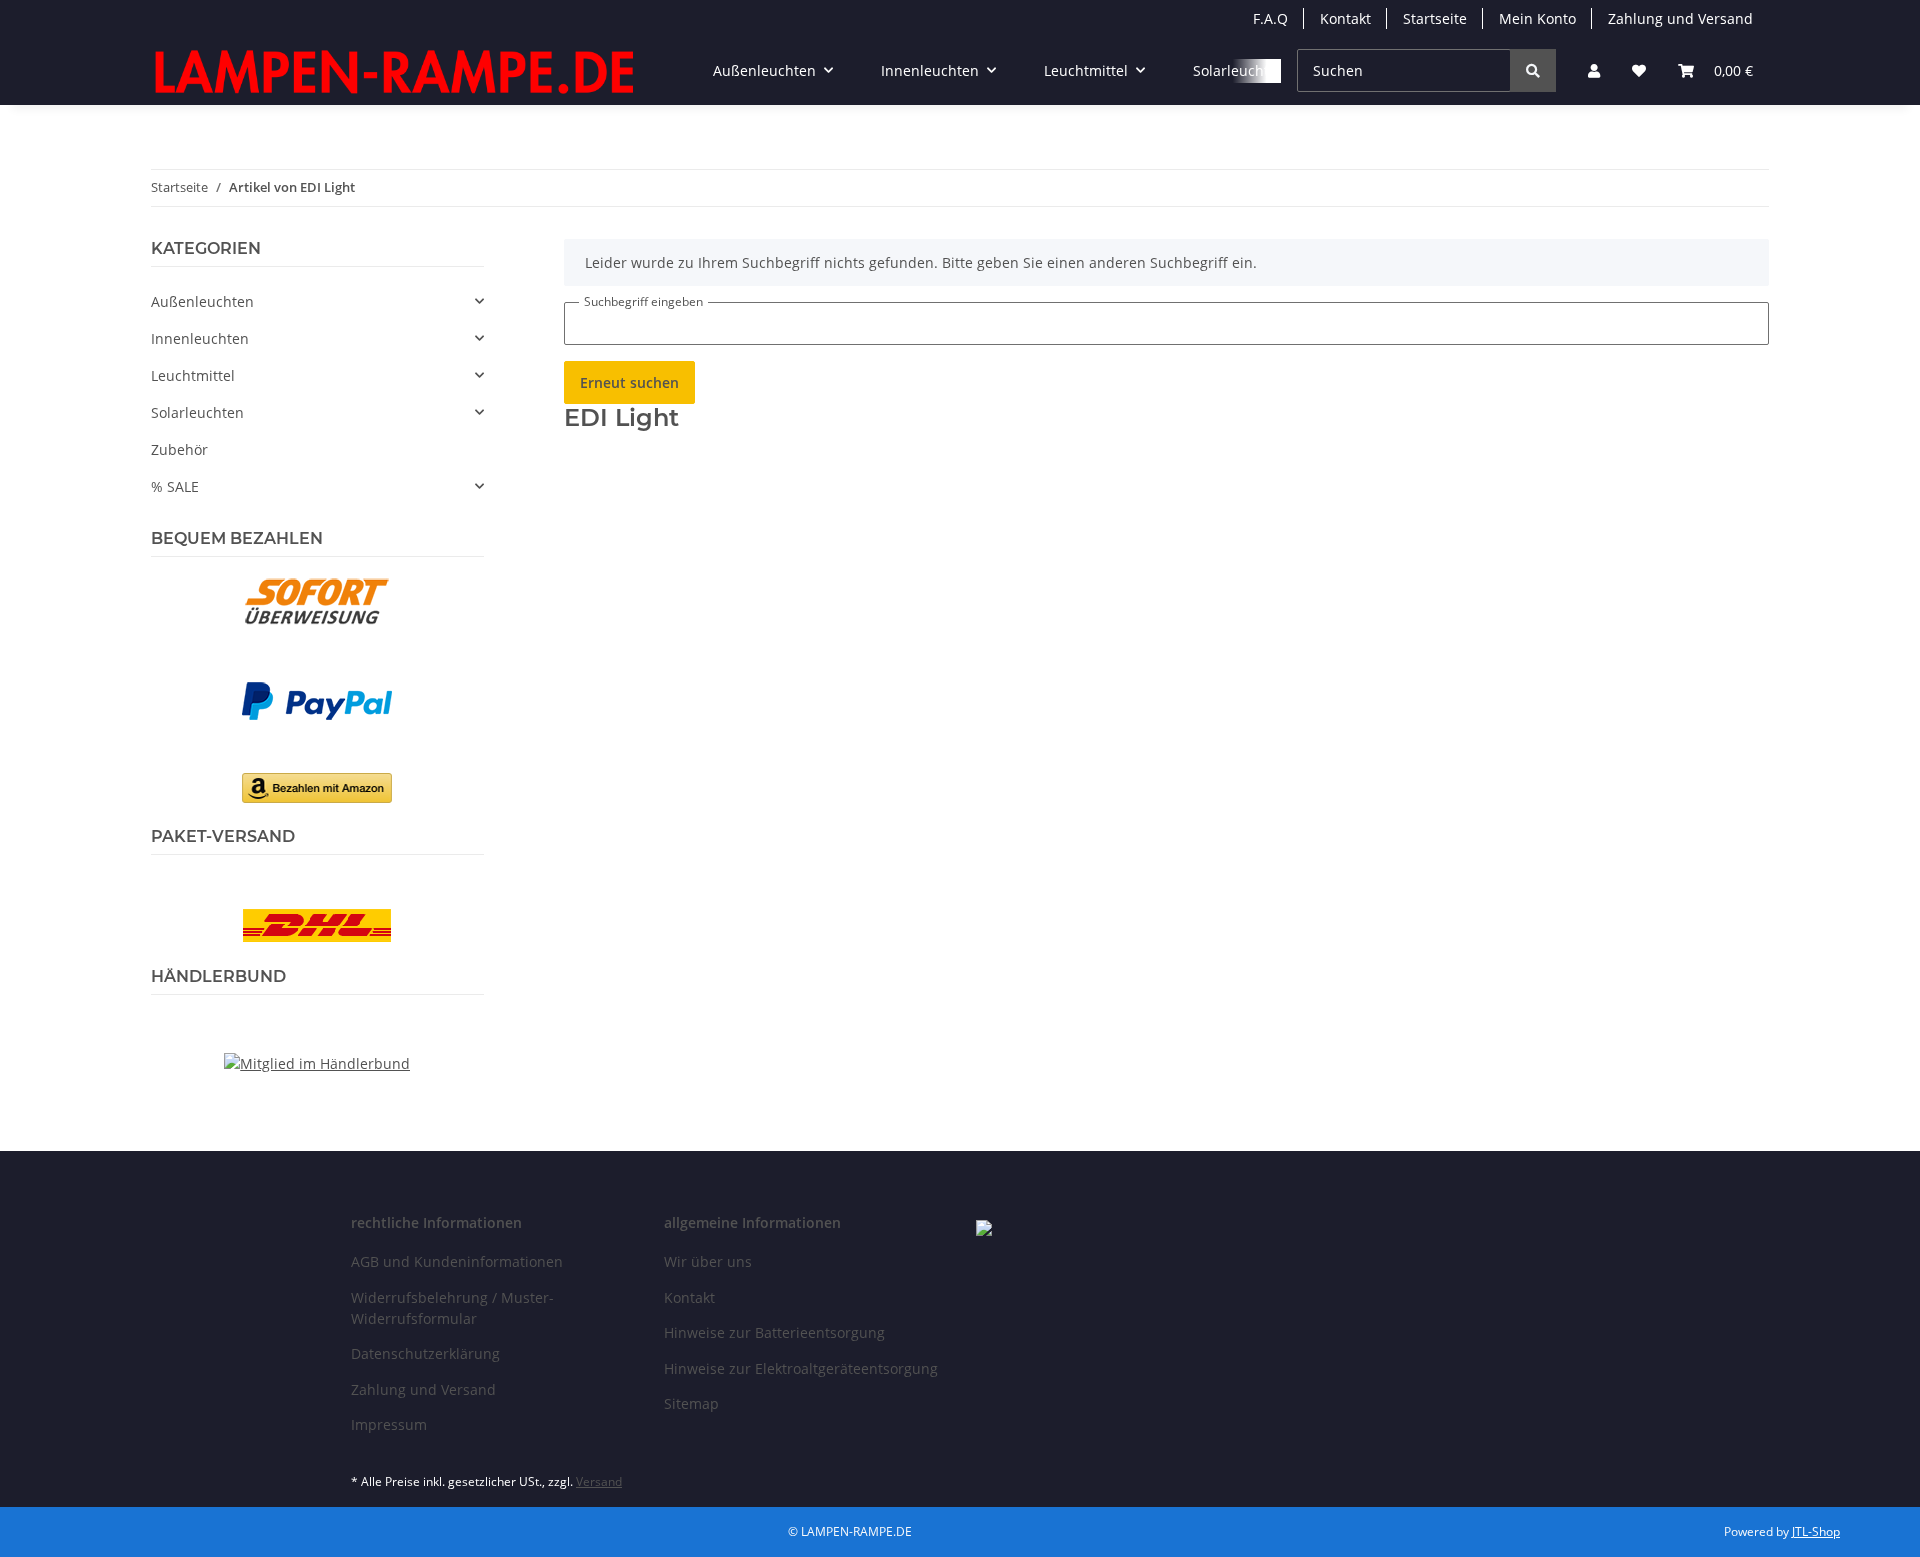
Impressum (389, 1424)
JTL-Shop (1816, 1531)
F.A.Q (1270, 18)
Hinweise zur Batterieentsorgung (774, 1332)
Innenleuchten (200, 338)
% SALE (175, 486)
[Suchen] (1533, 70)
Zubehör (179, 449)
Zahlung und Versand (1680, 18)
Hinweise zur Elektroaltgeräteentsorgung (801, 1368)
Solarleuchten (197, 412)
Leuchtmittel (193, 375)
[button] (1594, 70)
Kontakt (1345, 18)
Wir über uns (708, 1261)
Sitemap (691, 1403)
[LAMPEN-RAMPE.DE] (396, 71)
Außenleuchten (202, 301)
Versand (599, 1481)
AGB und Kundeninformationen (457, 1261)
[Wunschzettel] (1639, 70)
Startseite (1435, 18)
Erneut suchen (629, 382)
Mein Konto (1537, 18)
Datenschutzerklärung (425, 1353)
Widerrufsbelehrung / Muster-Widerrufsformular (452, 1308)
